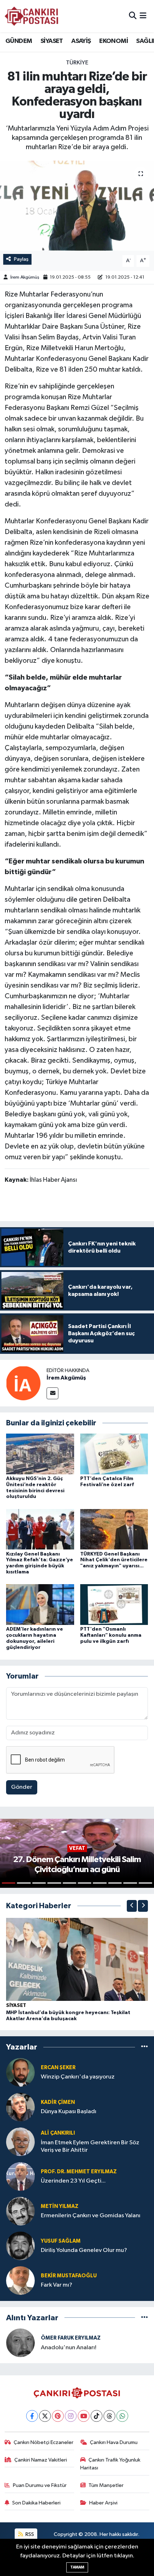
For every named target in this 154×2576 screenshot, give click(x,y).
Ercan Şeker (58, 2068)
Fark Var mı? (57, 2285)
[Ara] (133, 16)
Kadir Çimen (58, 2102)
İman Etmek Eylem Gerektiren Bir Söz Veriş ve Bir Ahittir (90, 2146)
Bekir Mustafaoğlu (69, 2276)
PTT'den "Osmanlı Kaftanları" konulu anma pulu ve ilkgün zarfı (111, 1635)
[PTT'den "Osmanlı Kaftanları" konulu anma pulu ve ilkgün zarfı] (114, 1604)
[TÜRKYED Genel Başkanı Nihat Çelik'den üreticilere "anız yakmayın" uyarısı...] (114, 1529)
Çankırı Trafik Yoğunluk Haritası (110, 2464)
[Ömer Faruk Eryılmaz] (20, 2343)
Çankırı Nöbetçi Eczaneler (44, 2442)
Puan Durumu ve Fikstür (40, 2485)
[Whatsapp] (122, 2416)
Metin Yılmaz (60, 2206)
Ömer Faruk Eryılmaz (71, 2338)
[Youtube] (84, 2416)
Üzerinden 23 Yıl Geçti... (73, 2181)
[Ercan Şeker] (20, 2072)
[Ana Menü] (143, 16)
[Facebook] (32, 2416)
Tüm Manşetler (106, 2485)
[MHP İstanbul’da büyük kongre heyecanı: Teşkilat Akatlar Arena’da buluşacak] (77, 1959)
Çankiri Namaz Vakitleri (41, 2460)
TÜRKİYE (77, 63)
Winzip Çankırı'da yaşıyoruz (78, 2077)
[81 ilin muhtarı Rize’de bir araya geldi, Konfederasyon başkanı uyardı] (77, 206)
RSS (29, 2534)
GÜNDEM (19, 41)
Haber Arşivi (103, 2503)
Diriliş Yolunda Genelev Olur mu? (84, 2250)
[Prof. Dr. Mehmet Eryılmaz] (20, 2176)
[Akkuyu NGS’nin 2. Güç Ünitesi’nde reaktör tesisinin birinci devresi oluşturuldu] (40, 1454)
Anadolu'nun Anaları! (69, 2348)
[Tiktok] (97, 2416)
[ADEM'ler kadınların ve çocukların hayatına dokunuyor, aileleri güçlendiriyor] (40, 1604)
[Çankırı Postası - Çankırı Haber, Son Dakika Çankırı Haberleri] (32, 16)
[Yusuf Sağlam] (20, 2246)
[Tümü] (145, 2047)
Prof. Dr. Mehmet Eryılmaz (79, 2172)
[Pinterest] (58, 2416)
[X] (45, 2416)
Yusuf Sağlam (61, 2241)
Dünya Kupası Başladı (69, 2112)
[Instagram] (71, 2416)
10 (145, 1883)
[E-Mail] (52, 1393)
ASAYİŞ (81, 41)
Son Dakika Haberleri (36, 2503)
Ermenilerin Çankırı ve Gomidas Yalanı (91, 2216)
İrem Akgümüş (25, 277)
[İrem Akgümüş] (23, 1383)
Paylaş (21, 259)
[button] (132, 1906)
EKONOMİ (114, 41)
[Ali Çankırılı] (20, 2142)
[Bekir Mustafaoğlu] (20, 2280)
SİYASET (52, 41)
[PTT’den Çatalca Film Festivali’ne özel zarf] (114, 1454)
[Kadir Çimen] (20, 2107)
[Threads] (109, 2416)
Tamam (77, 2567)
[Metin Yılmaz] (20, 2211)
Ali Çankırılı (58, 2133)
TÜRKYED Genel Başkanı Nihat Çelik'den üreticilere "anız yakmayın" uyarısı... (114, 1560)
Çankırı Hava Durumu (114, 2442)
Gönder (22, 1787)
